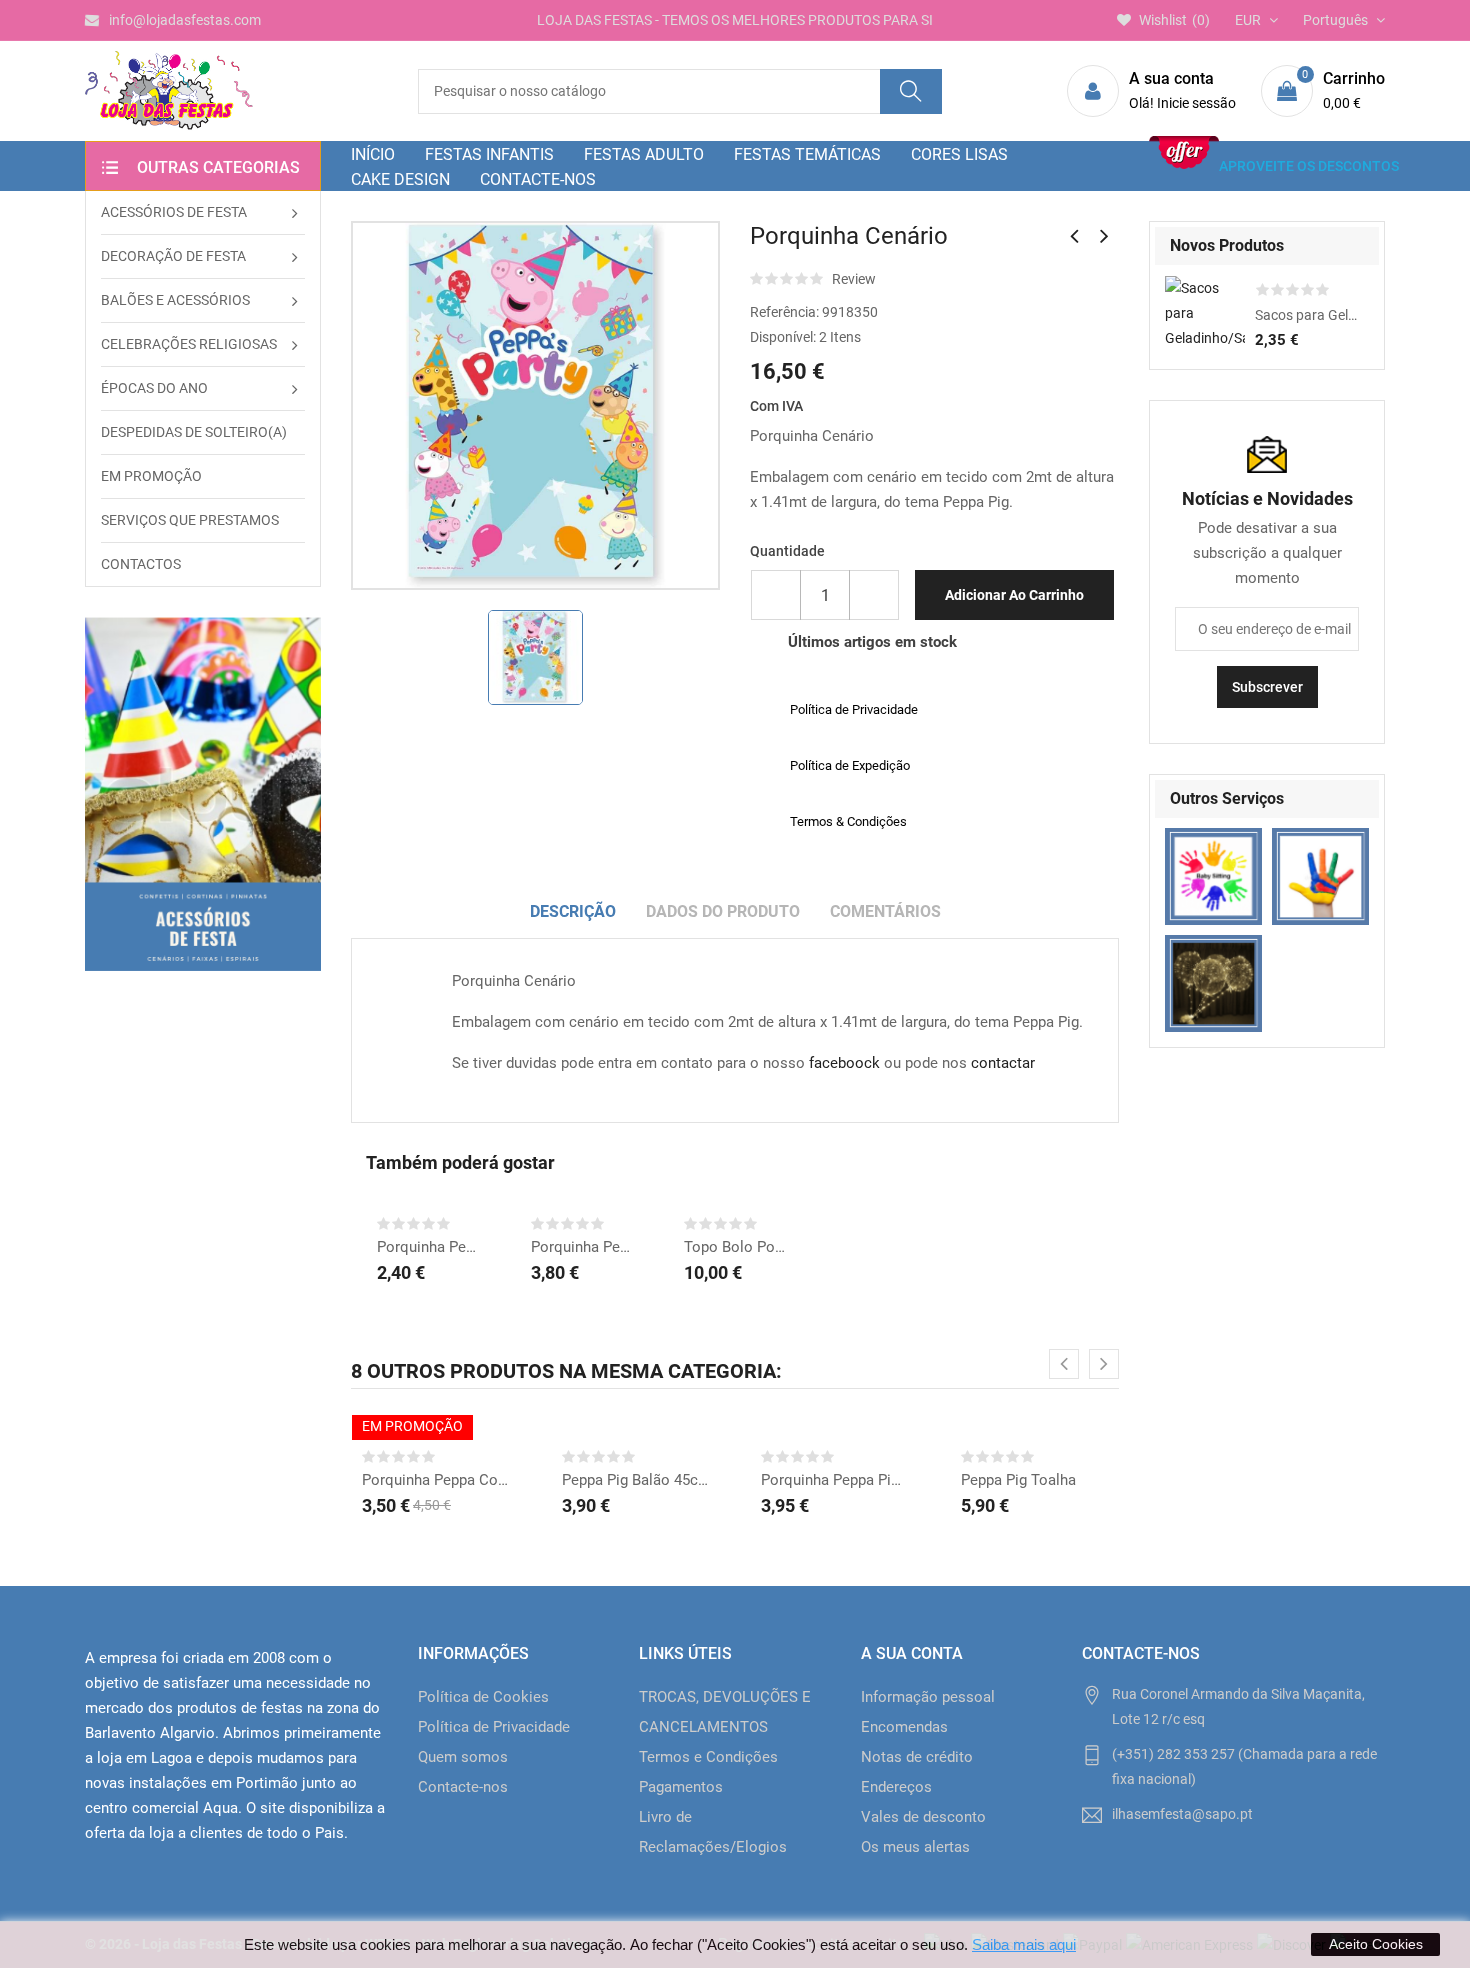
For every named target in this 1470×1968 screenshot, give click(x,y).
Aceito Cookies (1376, 1944)
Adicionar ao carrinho (1014, 595)
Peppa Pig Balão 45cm (636, 1480)
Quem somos (463, 1757)
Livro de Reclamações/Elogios (713, 1832)
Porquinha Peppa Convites (436, 1480)
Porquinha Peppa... (582, 1247)
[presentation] (1064, 1364)
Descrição (573, 911)
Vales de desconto (923, 1817)
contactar (1003, 1063)
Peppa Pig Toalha (1018, 1480)
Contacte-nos (463, 1787)
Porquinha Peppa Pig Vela (835, 1480)
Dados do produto (723, 911)
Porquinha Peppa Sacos (428, 1247)
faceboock (844, 1063)
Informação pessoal (928, 1697)
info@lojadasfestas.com (185, 20)
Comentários (885, 911)
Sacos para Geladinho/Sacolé (1307, 315)
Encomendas (904, 1727)
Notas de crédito (917, 1757)
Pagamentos (681, 1787)
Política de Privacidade (494, 1727)
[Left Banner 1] (203, 794)
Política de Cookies (483, 1697)
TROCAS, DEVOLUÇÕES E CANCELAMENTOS (725, 1712)
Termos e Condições (708, 1757)
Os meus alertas (915, 1847)
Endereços (896, 1787)
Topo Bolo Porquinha (735, 1247)
